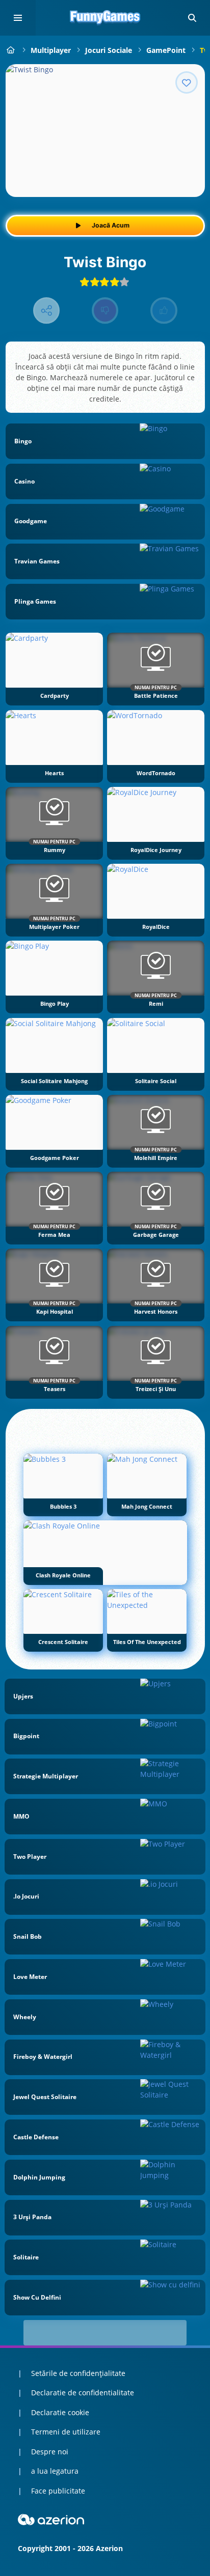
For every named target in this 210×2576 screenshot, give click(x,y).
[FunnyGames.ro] (11, 50)
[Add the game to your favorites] (187, 82)
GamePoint (166, 50)
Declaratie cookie (60, 2412)
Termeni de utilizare (66, 2432)
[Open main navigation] (18, 18)
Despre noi (50, 2452)
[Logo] (105, 18)
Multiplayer (51, 50)
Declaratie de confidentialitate (83, 2393)
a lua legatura (55, 2471)
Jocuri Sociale (109, 50)
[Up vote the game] (164, 311)
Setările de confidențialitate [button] (78, 2373)
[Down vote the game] (105, 311)
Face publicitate (58, 2491)
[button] (192, 18)
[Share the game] (47, 311)
